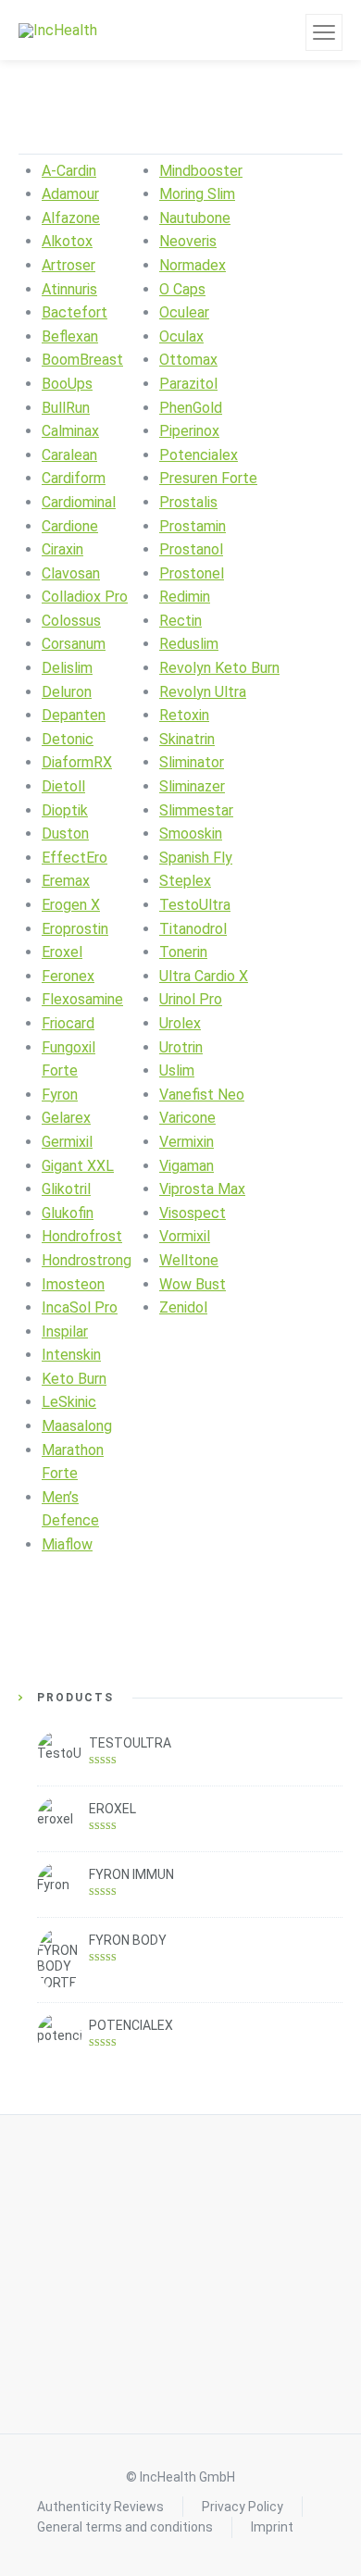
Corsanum (74, 644)
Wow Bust (193, 1284)
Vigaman (187, 1166)
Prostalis (188, 502)
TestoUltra (195, 905)
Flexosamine (82, 999)
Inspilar (65, 1332)
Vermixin (187, 1142)
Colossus (71, 621)
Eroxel (62, 952)
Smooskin (191, 834)
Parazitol (188, 384)
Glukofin (68, 1213)
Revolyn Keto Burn (219, 668)
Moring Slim (197, 194)
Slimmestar (196, 810)
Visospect (193, 1213)
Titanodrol (193, 929)
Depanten (74, 715)
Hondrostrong (87, 1260)
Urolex (180, 1023)
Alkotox (67, 241)
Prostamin (193, 526)
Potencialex (199, 455)
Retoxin (184, 715)
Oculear (184, 312)
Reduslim (189, 644)
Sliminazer (192, 786)
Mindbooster (201, 171)
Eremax (66, 881)
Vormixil (185, 1236)
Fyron (60, 1095)
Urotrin (181, 1047)
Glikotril (66, 1189)
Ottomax (188, 360)
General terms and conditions (125, 2527)
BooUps (67, 384)
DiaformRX (77, 762)
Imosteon (73, 1284)
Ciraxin (62, 549)
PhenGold (191, 408)
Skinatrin (187, 739)
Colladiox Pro (85, 597)
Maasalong (77, 1426)
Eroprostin (75, 929)
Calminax (70, 431)
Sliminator (192, 762)
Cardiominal (79, 502)
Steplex (185, 881)
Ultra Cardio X (204, 976)
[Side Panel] (324, 32)
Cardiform (74, 478)
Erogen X (71, 905)
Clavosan (71, 573)
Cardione (70, 526)
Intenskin (71, 1355)
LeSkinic (69, 1402)
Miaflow (67, 1544)
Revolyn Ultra (203, 692)
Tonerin (183, 952)
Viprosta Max (202, 1189)
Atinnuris (69, 289)
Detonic (68, 739)
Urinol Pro (191, 999)
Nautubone (195, 218)
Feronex (68, 976)
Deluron (67, 692)
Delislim (67, 668)
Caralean (69, 455)
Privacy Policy (243, 2507)
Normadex (193, 265)
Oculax (181, 336)
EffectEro (75, 858)
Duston (65, 834)
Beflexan (70, 336)
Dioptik (65, 810)
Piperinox (189, 431)
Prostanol (191, 549)
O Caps (182, 289)
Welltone (189, 1260)
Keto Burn (74, 1379)
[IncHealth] (58, 30)
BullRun (66, 408)
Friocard (68, 1023)
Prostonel (192, 573)
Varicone (187, 1118)
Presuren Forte (208, 478)
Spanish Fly (196, 858)
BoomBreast (82, 360)
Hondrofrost (82, 1236)
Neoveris (188, 241)
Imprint (272, 2527)
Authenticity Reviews (100, 2507)
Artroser (68, 265)
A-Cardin (69, 171)
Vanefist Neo (202, 1095)
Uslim (177, 1070)
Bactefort (75, 312)
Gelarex (66, 1118)
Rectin (180, 621)
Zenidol (183, 1307)
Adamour (70, 194)
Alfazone (71, 218)
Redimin (185, 597)
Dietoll (63, 786)
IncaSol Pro (80, 1307)
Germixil (67, 1142)
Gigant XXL (78, 1166)
